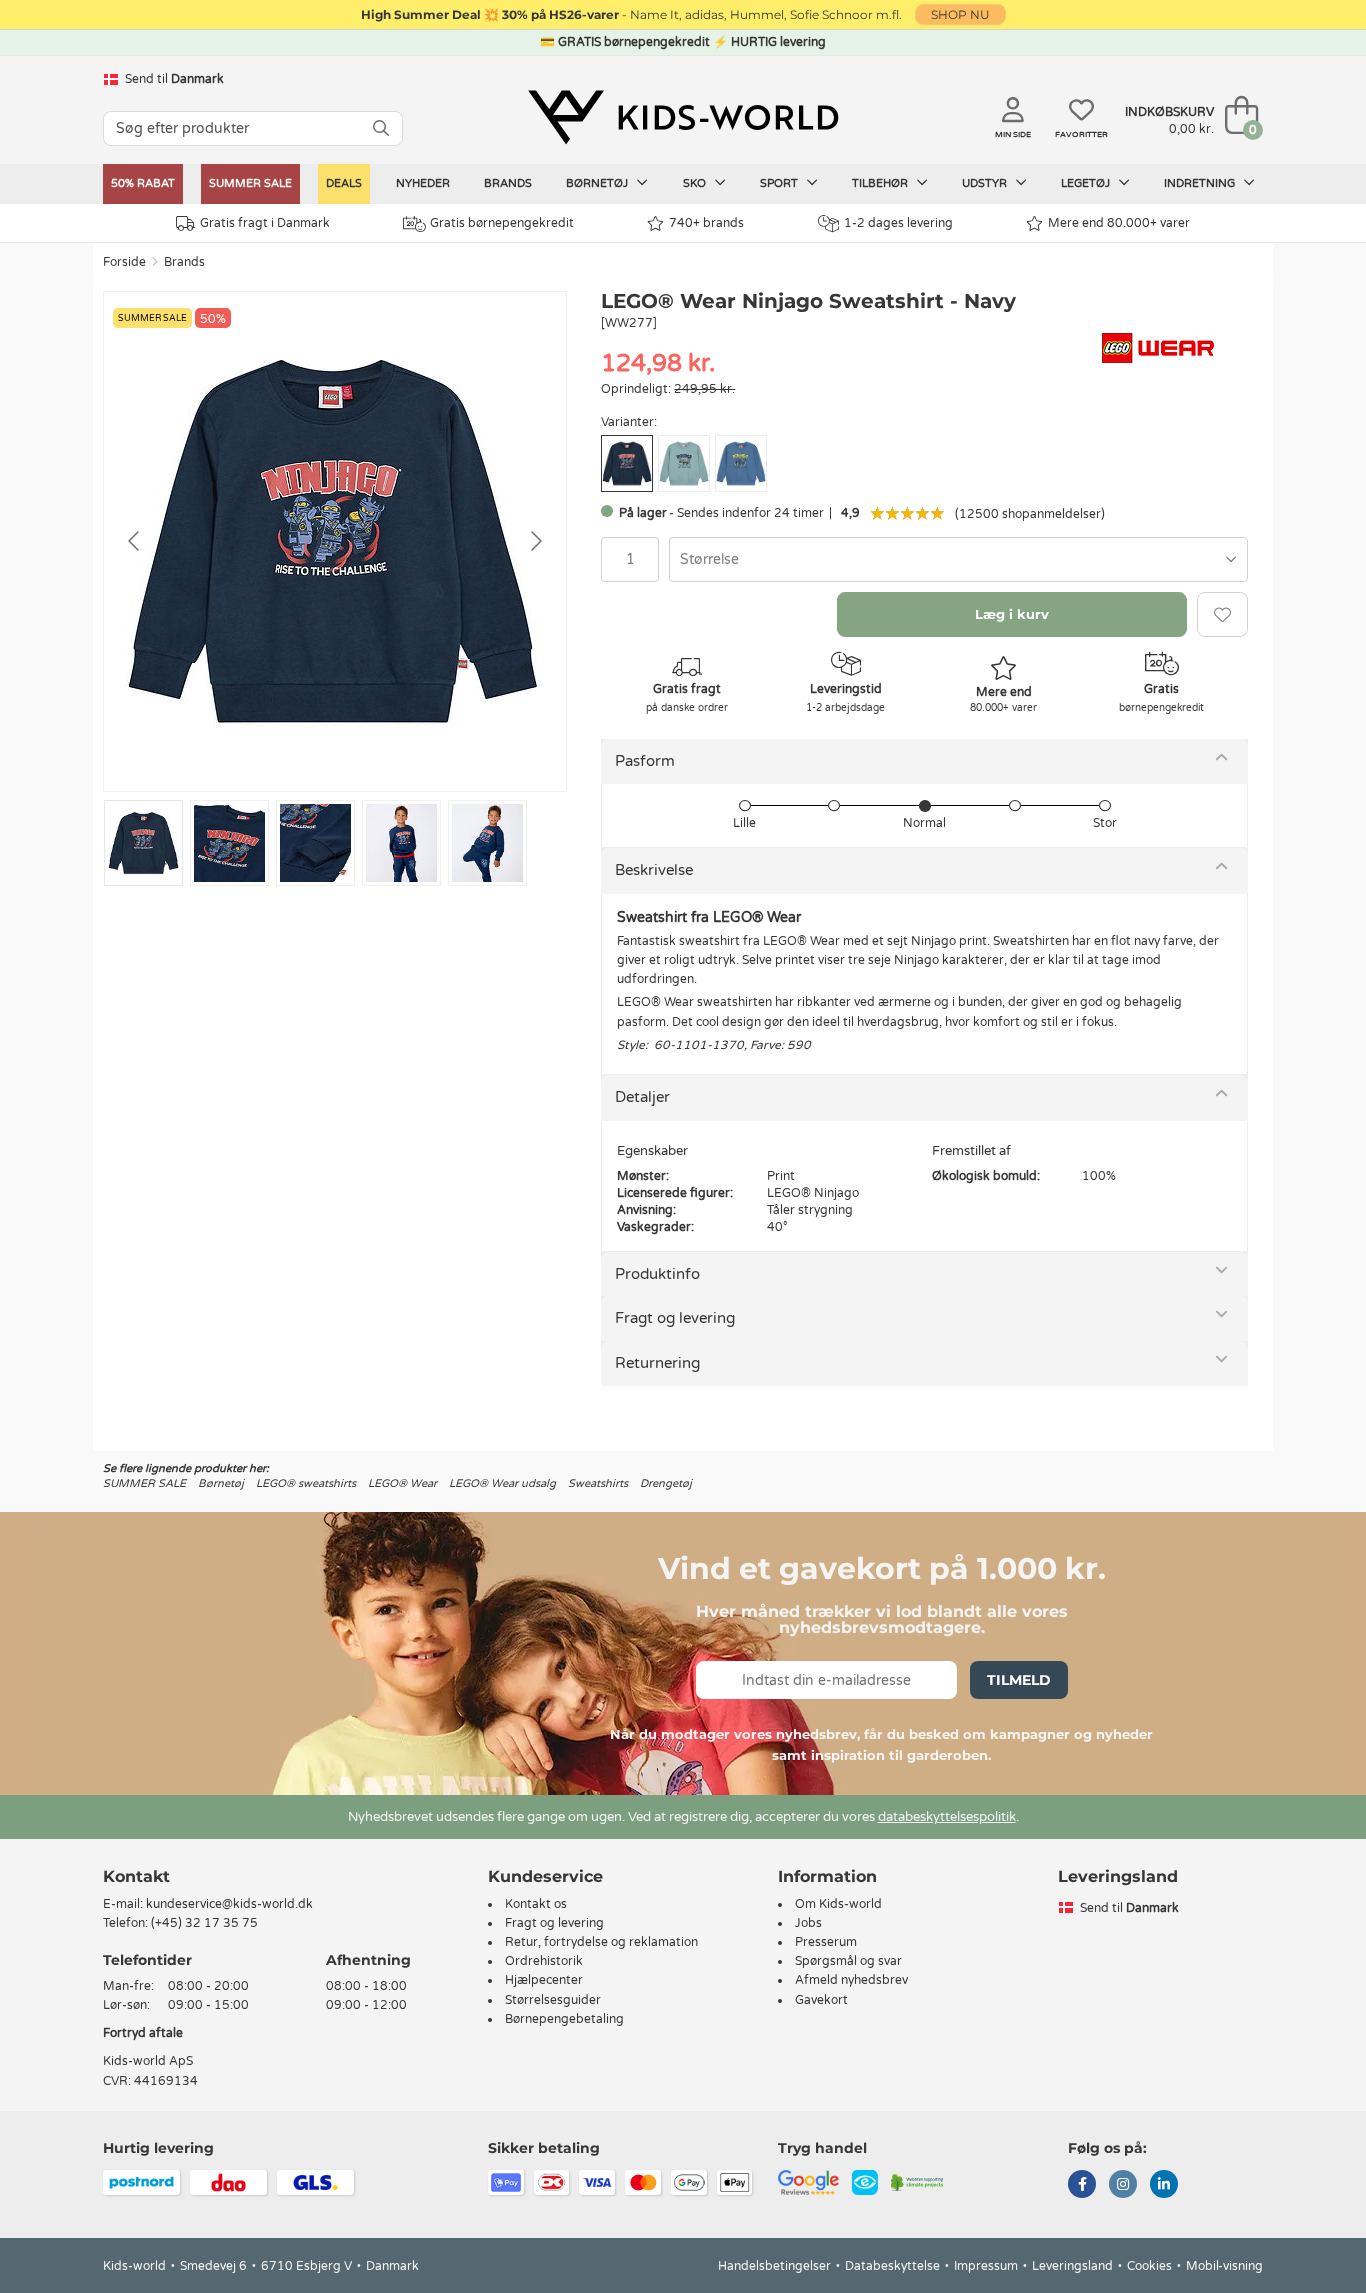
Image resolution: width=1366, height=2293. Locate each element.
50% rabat (143, 183)
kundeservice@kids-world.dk (229, 1904)
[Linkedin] (1164, 2186)
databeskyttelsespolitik (947, 1817)
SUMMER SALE (250, 183)
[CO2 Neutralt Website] (917, 2181)
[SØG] (381, 128)
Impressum (986, 2266)
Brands (508, 183)
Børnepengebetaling (564, 2019)
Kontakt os (536, 1904)
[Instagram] (1123, 2186)
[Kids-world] (683, 117)
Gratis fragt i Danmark (265, 223)
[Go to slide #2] (229, 843)
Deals (344, 183)
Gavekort (821, 2000)
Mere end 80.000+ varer (1119, 223)
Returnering (657, 1363)
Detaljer (642, 1097)
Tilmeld (1019, 1680)
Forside (124, 262)
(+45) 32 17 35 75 (204, 1923)
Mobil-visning (1224, 2266)
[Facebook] (1082, 2186)
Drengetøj (666, 1483)
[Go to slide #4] (401, 843)
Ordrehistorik (544, 1961)
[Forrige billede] (135, 541)
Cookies (1149, 2266)
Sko (696, 183)
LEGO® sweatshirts (306, 1483)
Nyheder (423, 183)
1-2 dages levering (898, 223)
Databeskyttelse (892, 2266)
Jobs (808, 1923)
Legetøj (1087, 183)
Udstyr (986, 183)
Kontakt (136, 1876)
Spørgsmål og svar (848, 1961)
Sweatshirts (598, 1483)
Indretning (1201, 183)
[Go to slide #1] (143, 843)
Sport (780, 183)
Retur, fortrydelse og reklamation (601, 1942)
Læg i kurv (1012, 614)
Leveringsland (1072, 2266)
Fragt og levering (675, 1318)
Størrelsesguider (553, 2000)
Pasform (645, 761)
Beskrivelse (654, 870)
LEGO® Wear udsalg (502, 1483)
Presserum (826, 1942)
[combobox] (958, 559)
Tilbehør (881, 183)
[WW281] (741, 463)
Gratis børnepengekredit (502, 223)
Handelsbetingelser (774, 2266)
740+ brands (706, 223)
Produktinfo (657, 1274)
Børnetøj (598, 183)
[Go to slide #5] (487, 843)
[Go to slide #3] (315, 843)
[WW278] (684, 463)
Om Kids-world (838, 1904)
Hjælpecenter (544, 1980)
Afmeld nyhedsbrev (851, 1980)
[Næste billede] (535, 541)
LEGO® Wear (402, 1483)
